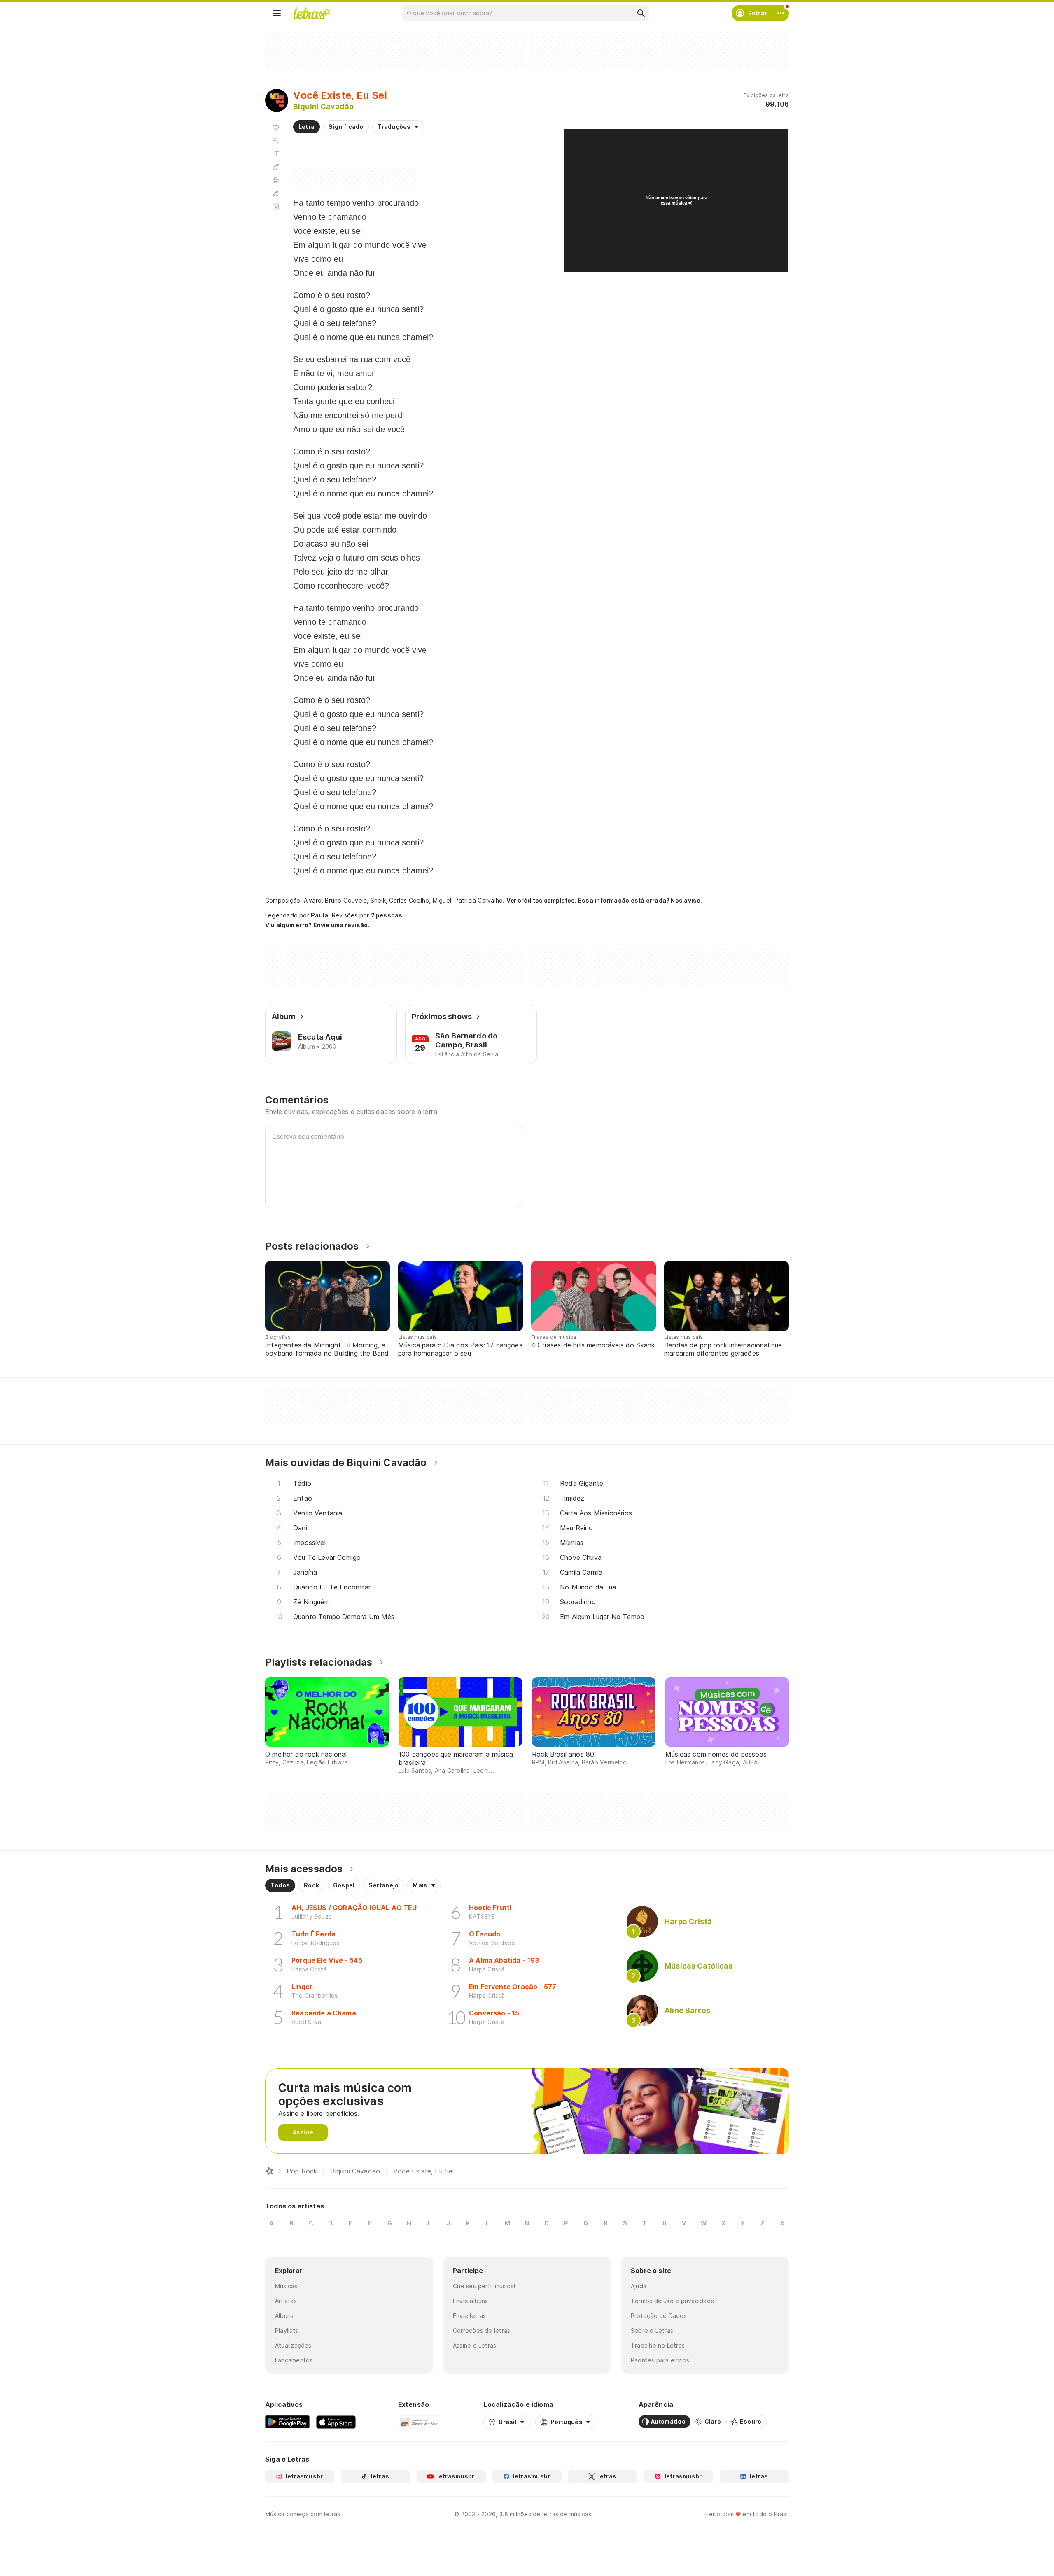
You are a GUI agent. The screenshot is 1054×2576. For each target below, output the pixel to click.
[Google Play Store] (287, 2422)
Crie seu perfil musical (484, 2286)
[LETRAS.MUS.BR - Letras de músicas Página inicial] (312, 13)
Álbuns (284, 2316)
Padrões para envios (660, 2360)
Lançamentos (294, 2360)
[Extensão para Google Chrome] (420, 2422)
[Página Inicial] (269, 2171)
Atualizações (293, 2345)
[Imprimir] (276, 180)
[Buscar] (641, 13)
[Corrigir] (276, 193)
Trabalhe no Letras (658, 2345)
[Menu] (277, 13)
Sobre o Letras (652, 2331)
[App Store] (336, 2422)
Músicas (286, 2286)
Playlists (287, 2331)
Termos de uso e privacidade (673, 2301)
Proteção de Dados (659, 2316)
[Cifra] (276, 167)
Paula (319, 915)
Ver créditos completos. (541, 901)
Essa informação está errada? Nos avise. (640, 900)
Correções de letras (482, 2331)
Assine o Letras (475, 2345)
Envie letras (470, 2316)
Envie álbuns (471, 2301)
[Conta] (781, 13)
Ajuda (639, 2286)
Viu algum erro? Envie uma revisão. (317, 925)
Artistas (286, 2301)
